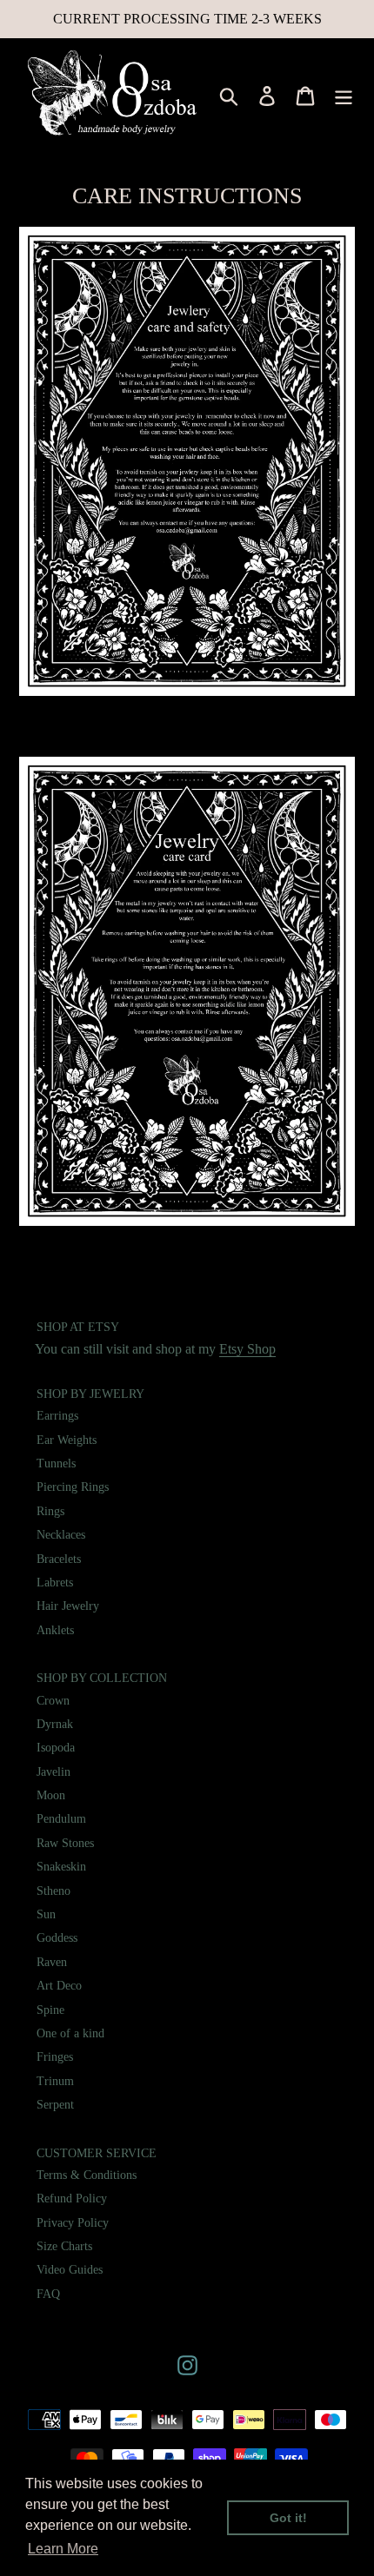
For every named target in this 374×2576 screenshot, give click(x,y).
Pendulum (61, 1819)
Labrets (55, 1583)
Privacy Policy (73, 2223)
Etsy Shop (247, 1349)
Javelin (53, 1772)
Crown (53, 1701)
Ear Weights (67, 1440)
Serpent (55, 2105)
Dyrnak (55, 1724)
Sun (46, 1914)
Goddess (57, 1938)
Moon (51, 1795)
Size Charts (64, 2246)
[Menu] (344, 95)
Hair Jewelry (68, 1606)
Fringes (55, 2057)
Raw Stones (65, 1843)
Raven (52, 1962)
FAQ (48, 2294)
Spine (50, 2010)
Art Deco (59, 1986)
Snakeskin (61, 1867)
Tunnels (56, 1463)
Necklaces (61, 1535)
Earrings (57, 1416)
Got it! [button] (288, 2518)
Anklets (55, 1630)
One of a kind (70, 2033)
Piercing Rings (73, 1487)
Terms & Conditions (87, 2175)
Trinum (55, 2081)
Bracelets (59, 1559)
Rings (50, 1511)
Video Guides (70, 2270)
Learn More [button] (63, 2549)
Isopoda (56, 1748)
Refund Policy (72, 2199)
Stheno (53, 1891)
